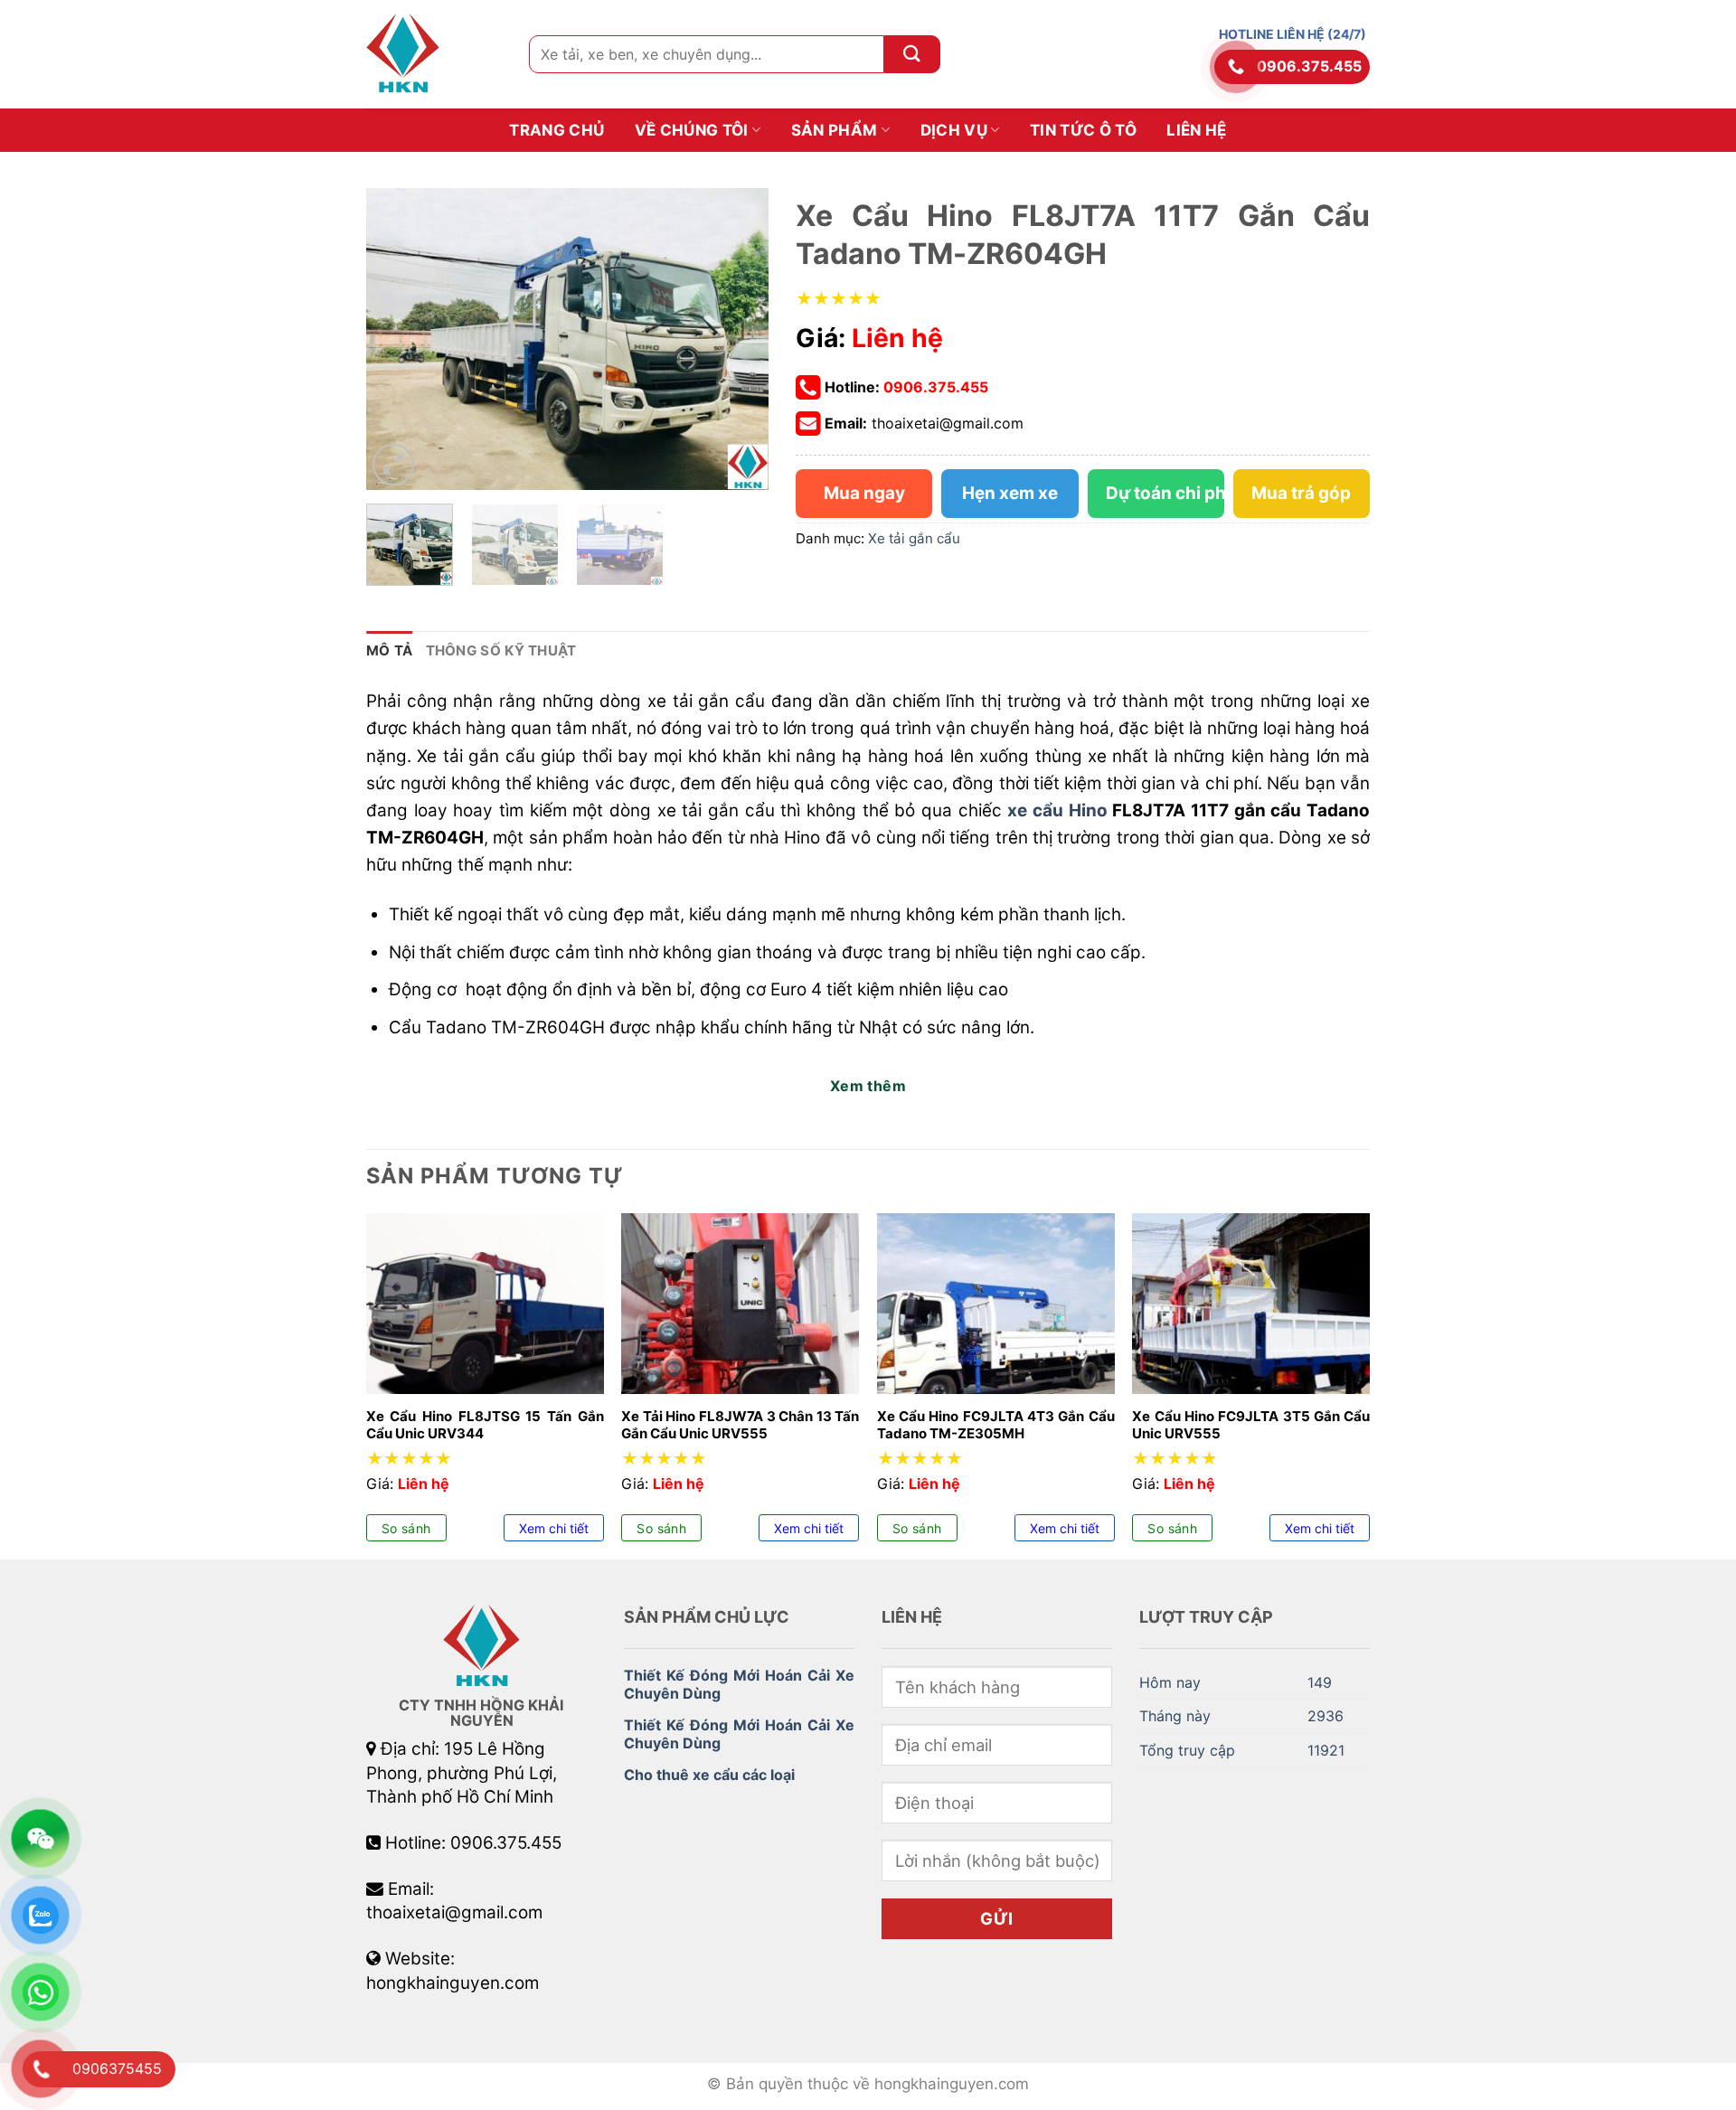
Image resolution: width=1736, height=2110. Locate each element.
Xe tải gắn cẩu (914, 538)
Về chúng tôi (692, 130)
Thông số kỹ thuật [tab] (501, 650)
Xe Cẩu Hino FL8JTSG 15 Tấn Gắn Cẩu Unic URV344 (485, 1425)
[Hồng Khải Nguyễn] (434, 54)
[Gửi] (912, 54)
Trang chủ (557, 130)
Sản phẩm (835, 130)
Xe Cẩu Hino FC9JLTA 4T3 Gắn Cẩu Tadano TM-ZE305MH (996, 1425)
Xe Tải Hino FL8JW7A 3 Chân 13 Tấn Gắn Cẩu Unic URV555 (740, 1425)
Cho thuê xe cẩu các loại (709, 1775)
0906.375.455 (1309, 66)
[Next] (738, 339)
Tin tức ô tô (1083, 130)
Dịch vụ (954, 130)
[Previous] (397, 339)
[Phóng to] (393, 465)
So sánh (406, 1528)
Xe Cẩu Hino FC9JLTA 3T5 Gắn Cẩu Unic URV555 (1251, 1425)
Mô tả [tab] (390, 650)
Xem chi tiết (554, 1528)
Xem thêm (868, 1086)
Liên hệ (1196, 130)
